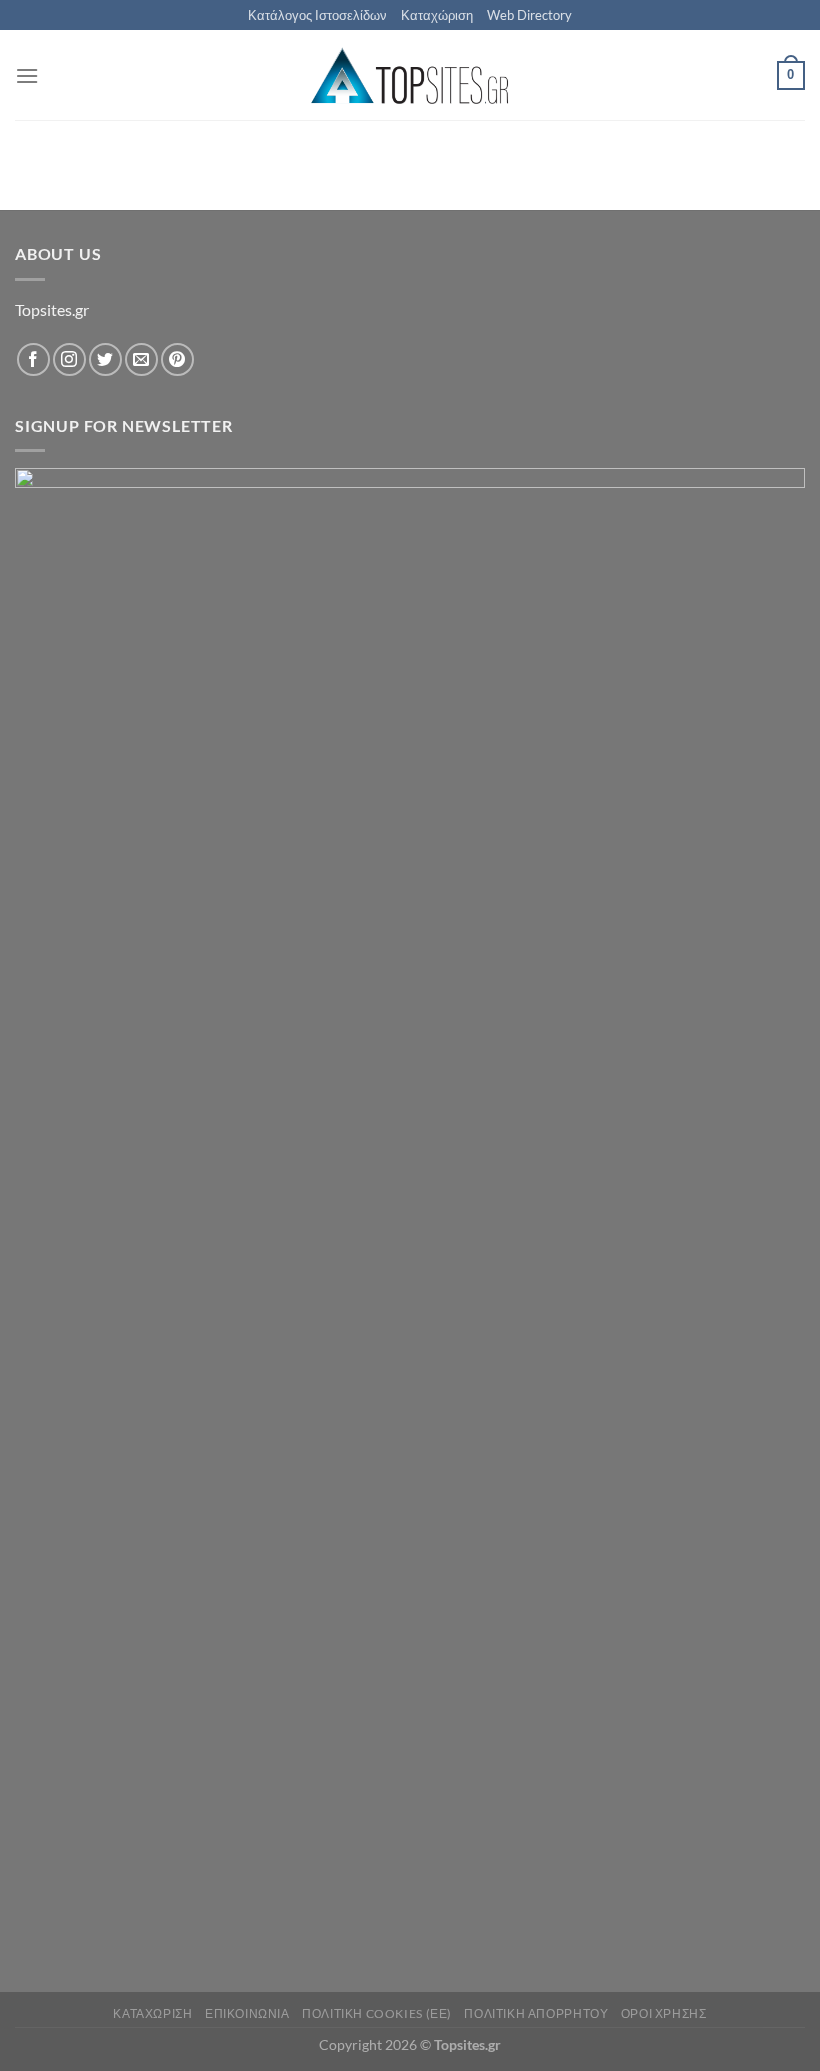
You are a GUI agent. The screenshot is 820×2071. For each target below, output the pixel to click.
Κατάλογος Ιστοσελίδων (317, 15)
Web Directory (529, 15)
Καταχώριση (437, 15)
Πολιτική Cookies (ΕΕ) (377, 2013)
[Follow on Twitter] (105, 359)
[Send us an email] (141, 359)
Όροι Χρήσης (664, 2013)
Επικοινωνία (247, 2013)
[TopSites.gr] (410, 75)
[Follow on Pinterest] (177, 359)
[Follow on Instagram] (69, 359)
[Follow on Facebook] (33, 359)
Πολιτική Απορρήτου (536, 2013)
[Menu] (27, 75)
